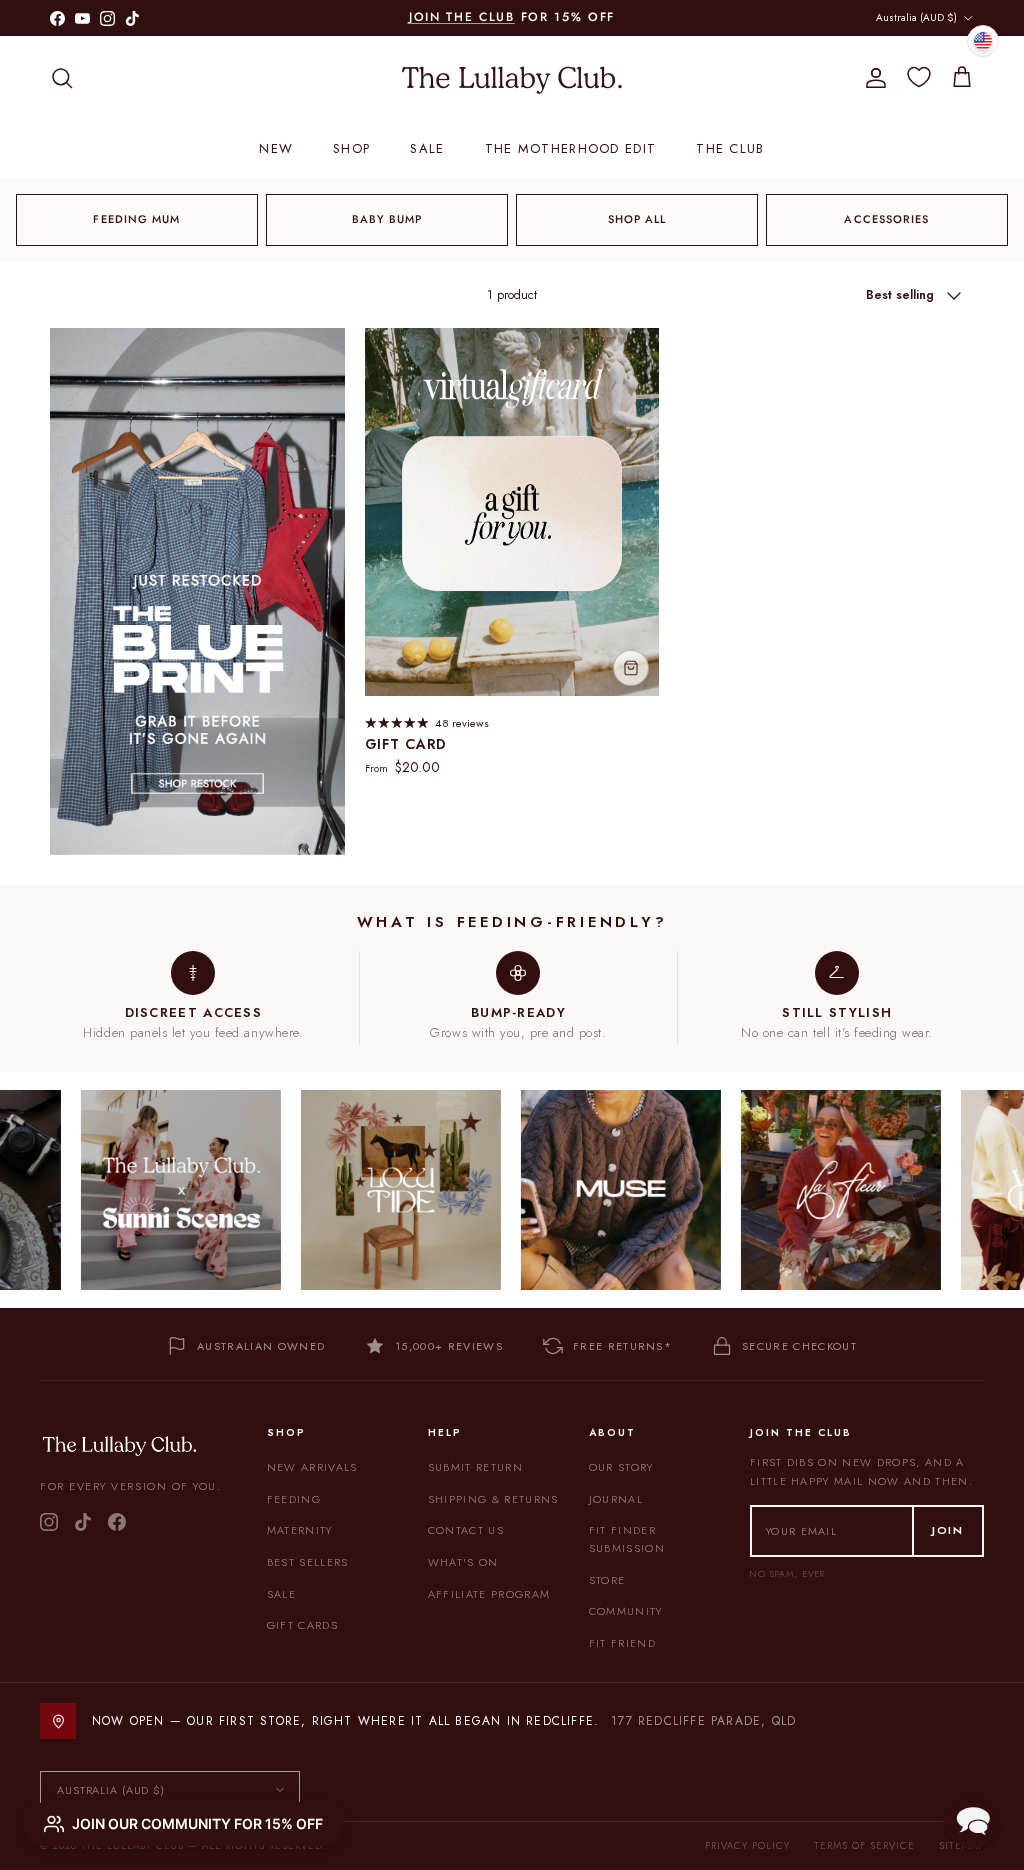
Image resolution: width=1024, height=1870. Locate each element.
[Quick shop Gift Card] (631, 668)
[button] (973, 1819)
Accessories (886, 219)
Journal (616, 1499)
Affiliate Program (489, 1594)
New (276, 148)
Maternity (300, 1530)
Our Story (621, 1467)
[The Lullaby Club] (512, 78)
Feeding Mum (136, 219)
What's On (463, 1562)
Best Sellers (308, 1562)
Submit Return (475, 1467)
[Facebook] (117, 1522)
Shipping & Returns (493, 1499)
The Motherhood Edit (571, 148)
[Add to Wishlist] (636, 352)
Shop (351, 148)
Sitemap (961, 1845)
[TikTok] (83, 1522)
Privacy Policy (747, 1845)
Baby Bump (387, 219)
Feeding (294, 1499)
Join (948, 1530)
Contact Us (466, 1530)
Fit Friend (622, 1643)
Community (626, 1611)
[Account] (872, 78)
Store (607, 1580)
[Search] (62, 78)
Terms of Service (864, 1845)
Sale (427, 148)
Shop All (637, 219)
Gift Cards (302, 1625)
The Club (730, 148)
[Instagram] (49, 1522)
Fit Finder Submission (627, 1539)
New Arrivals (312, 1467)
